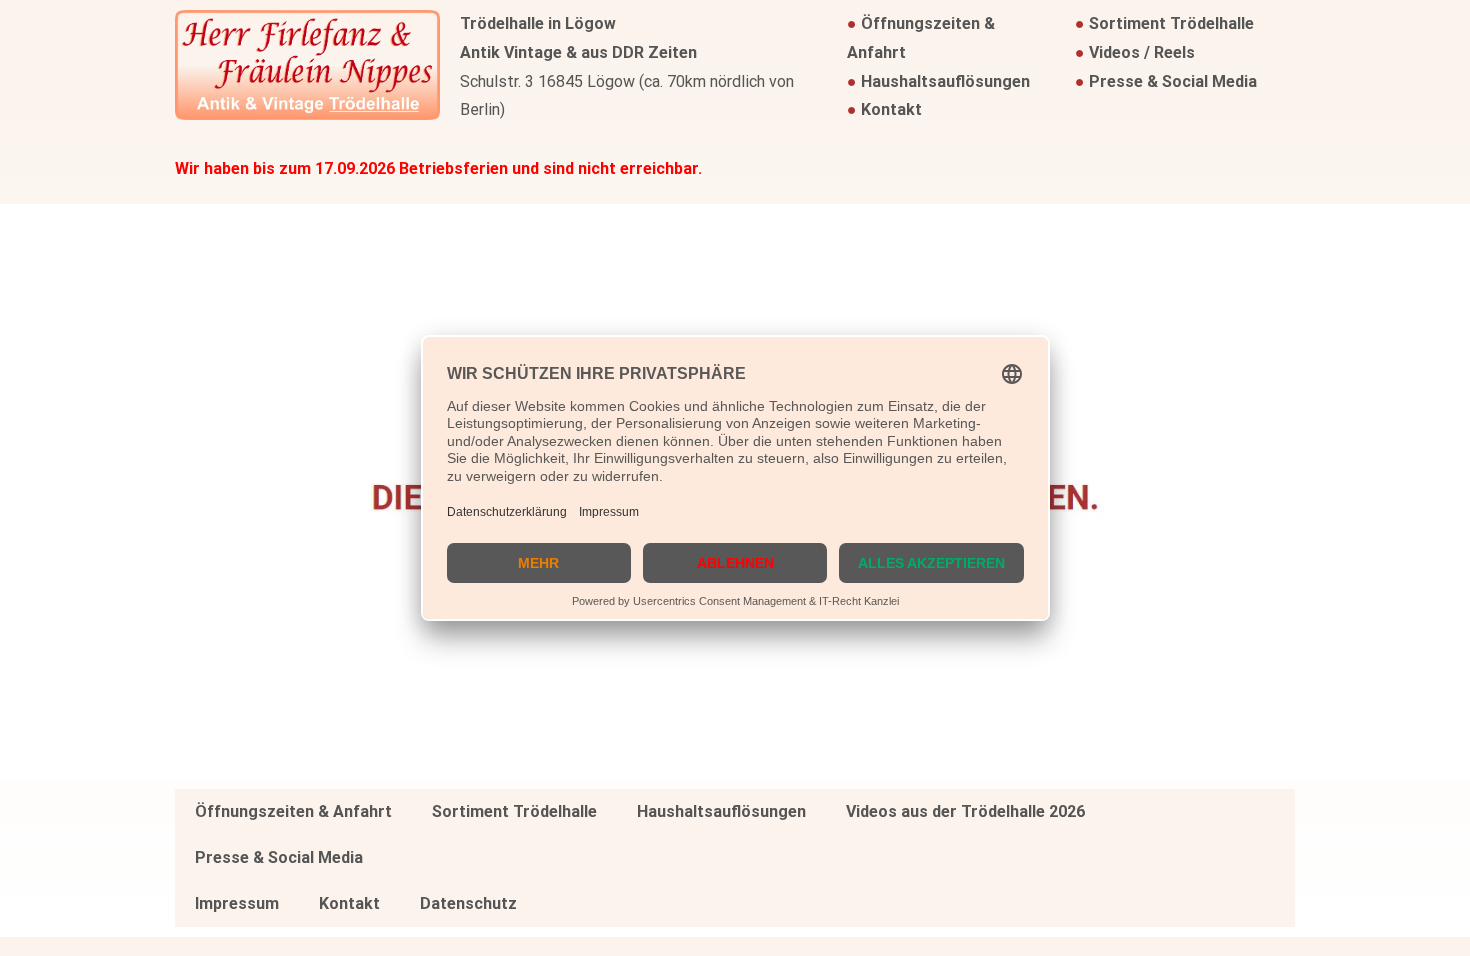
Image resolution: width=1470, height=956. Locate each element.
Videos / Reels (1142, 52)
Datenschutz (468, 903)
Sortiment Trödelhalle (1171, 23)
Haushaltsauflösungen (945, 81)
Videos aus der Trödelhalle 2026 (965, 811)
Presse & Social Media (1173, 81)
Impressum (237, 903)
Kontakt (891, 109)
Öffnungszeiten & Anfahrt (293, 811)
